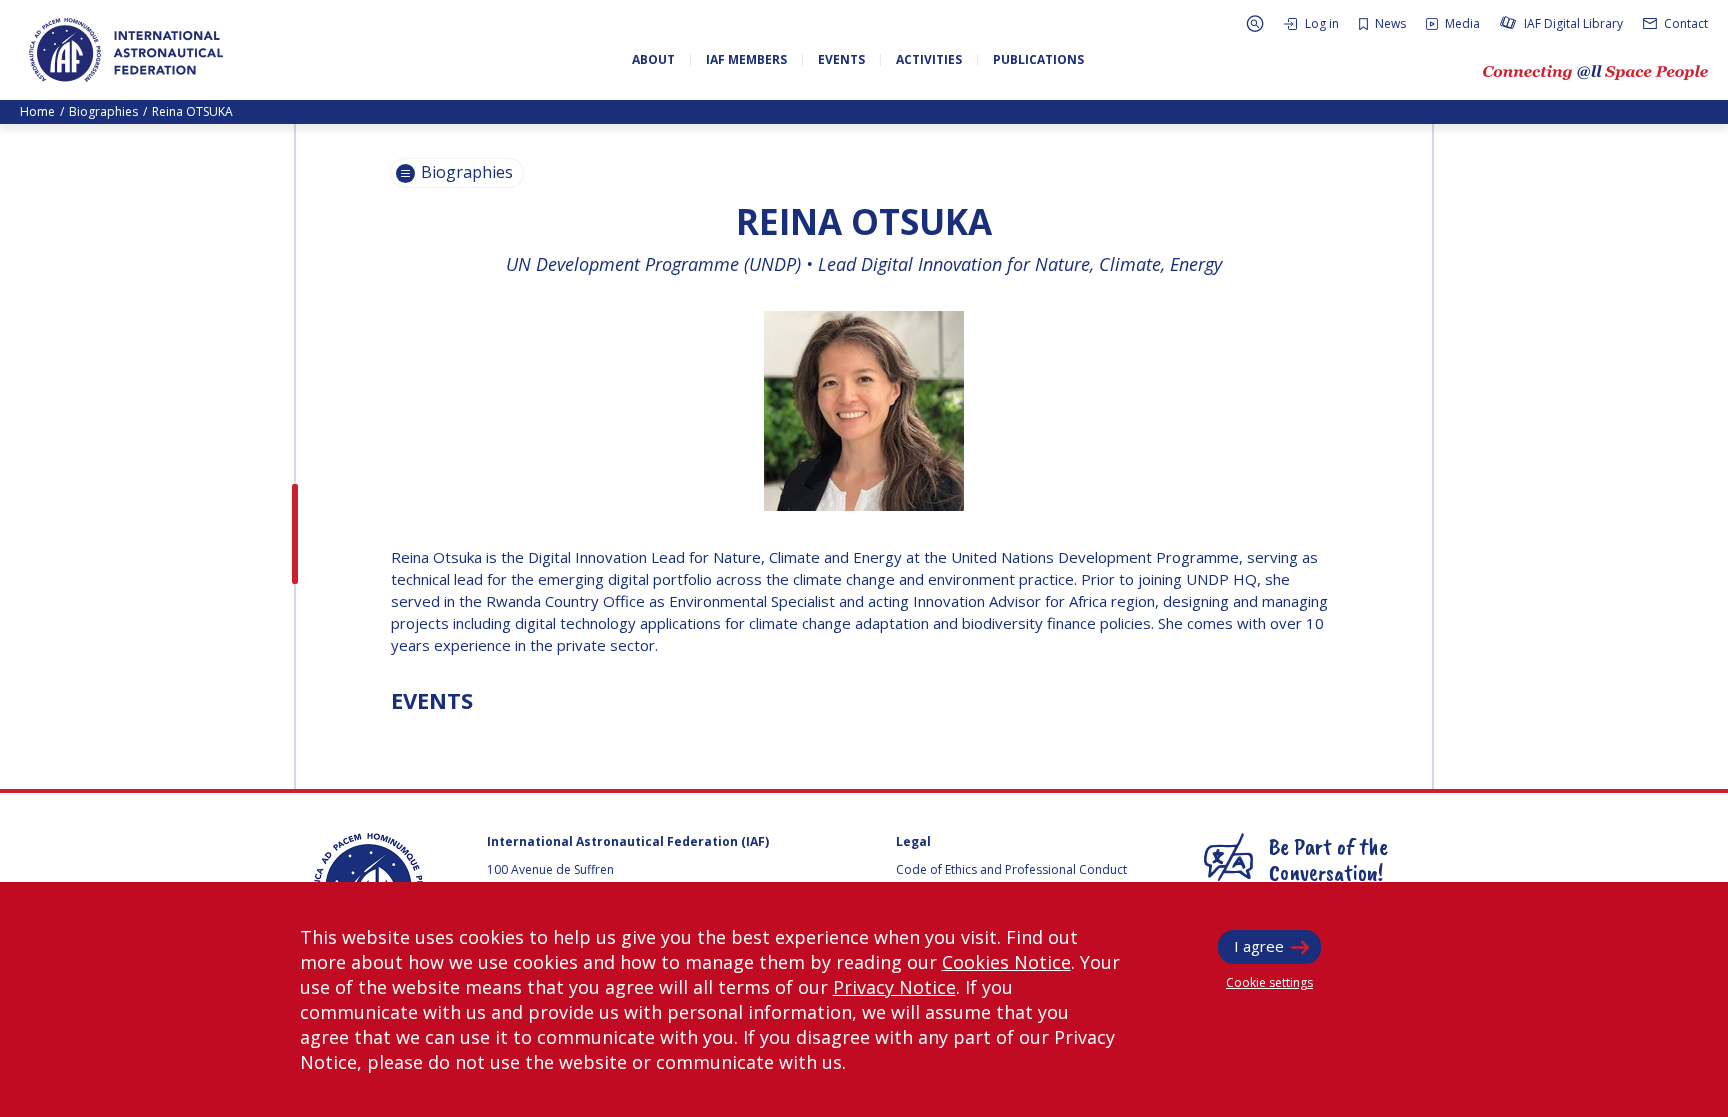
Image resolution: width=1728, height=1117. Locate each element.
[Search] (1255, 23)
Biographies (103, 111)
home (37, 111)
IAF (126, 50)
